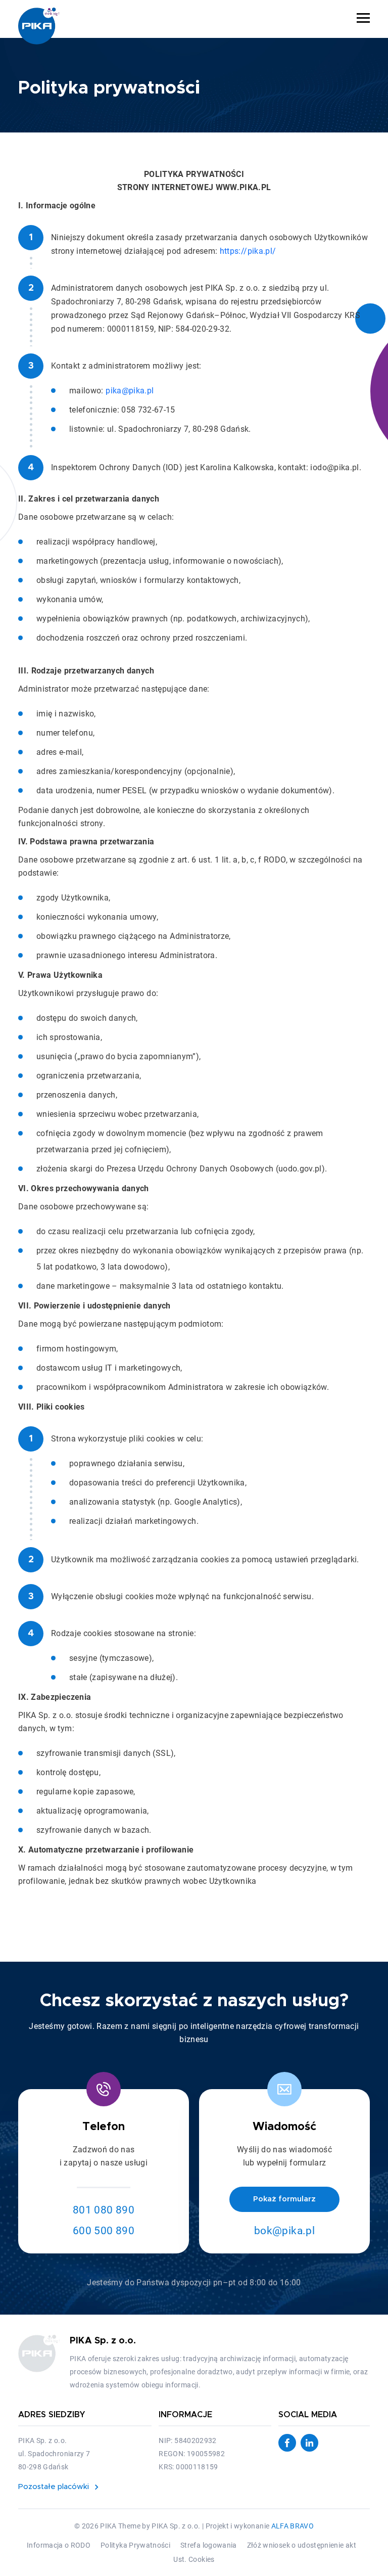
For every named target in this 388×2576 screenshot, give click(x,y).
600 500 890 (104, 2231)
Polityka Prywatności (135, 2545)
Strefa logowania (209, 2545)
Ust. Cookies (194, 2559)
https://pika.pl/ (248, 251)
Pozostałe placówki (54, 2487)
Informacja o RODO (59, 2545)
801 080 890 (104, 2210)
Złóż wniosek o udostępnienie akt (302, 2545)
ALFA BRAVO (293, 2526)
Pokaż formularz (284, 2199)
